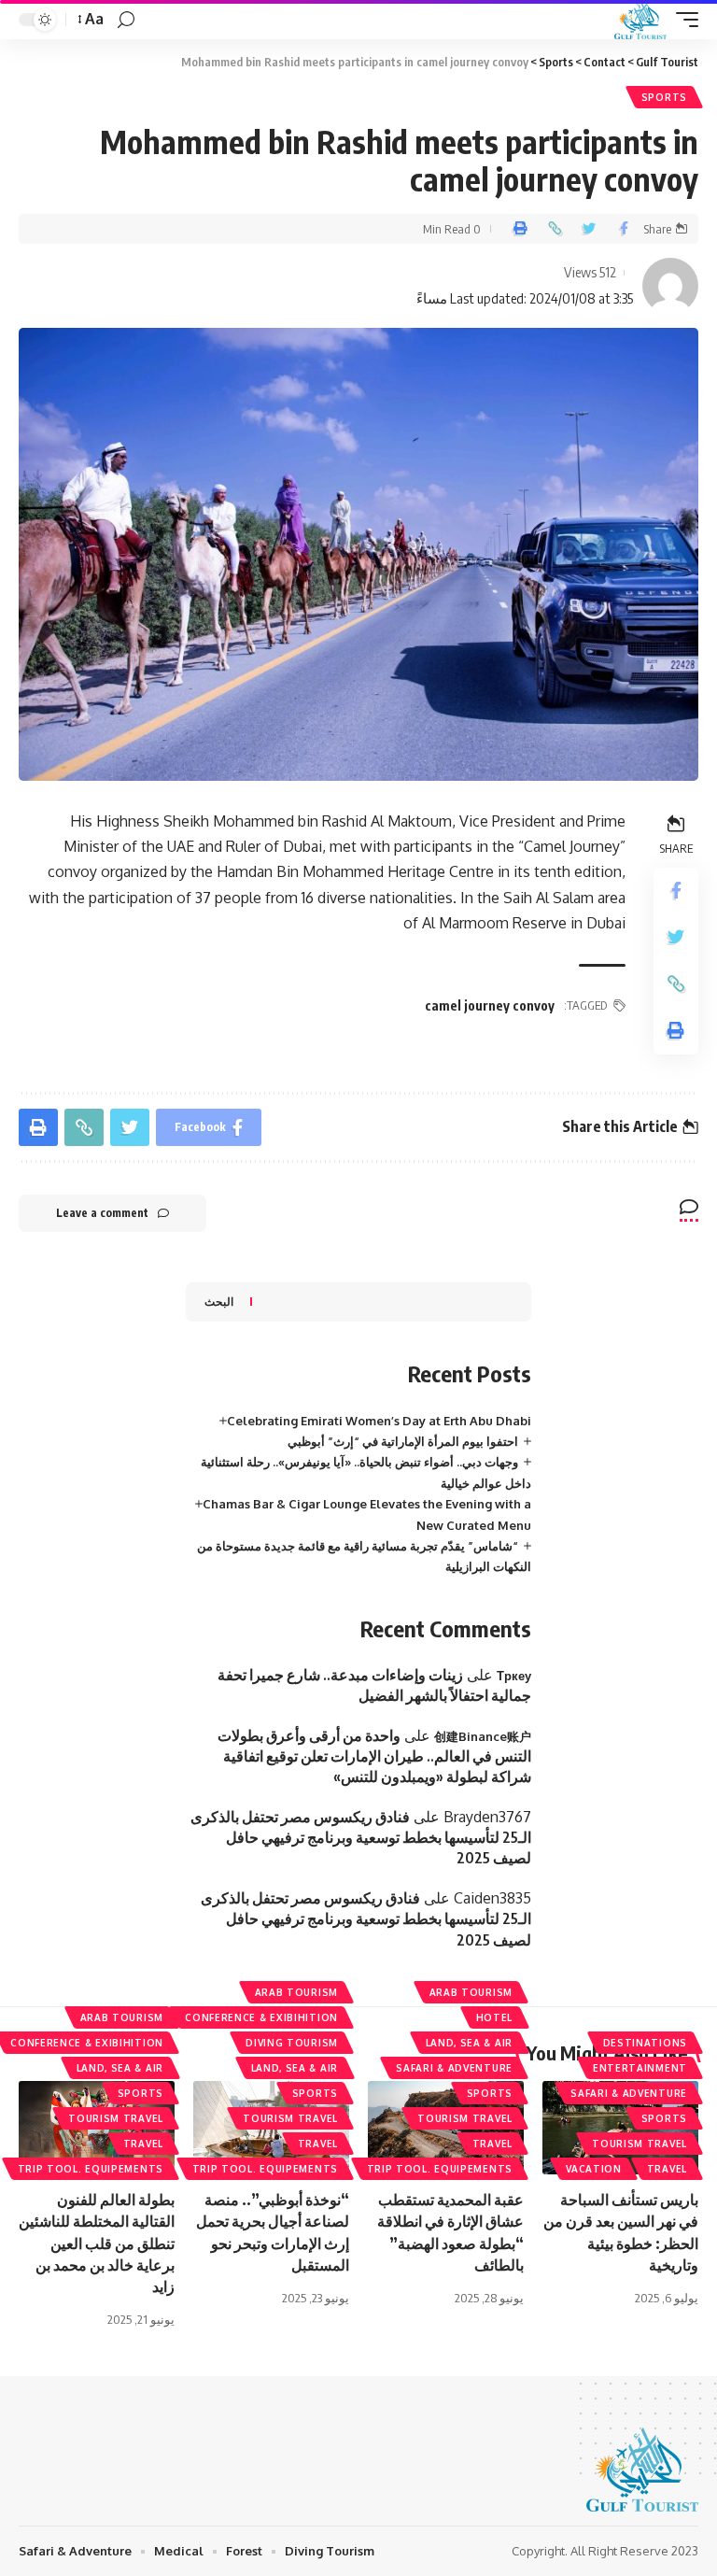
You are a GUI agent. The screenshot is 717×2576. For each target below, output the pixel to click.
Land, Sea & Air (470, 2043)
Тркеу (514, 1676)
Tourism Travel (640, 2144)
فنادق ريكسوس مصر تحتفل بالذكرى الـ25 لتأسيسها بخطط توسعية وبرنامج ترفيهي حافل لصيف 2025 (361, 1838)
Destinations (645, 2043)
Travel (667, 2169)
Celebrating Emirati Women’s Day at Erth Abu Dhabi (379, 1421)
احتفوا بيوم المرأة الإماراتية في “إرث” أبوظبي (403, 1441)
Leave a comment (102, 1213)
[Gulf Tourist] (640, 20)
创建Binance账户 (483, 1736)
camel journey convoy (490, 1005)
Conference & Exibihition (261, 2017)
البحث (219, 1302)
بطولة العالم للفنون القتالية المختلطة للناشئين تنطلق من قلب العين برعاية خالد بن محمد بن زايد (97, 2243)
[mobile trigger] (682, 20)
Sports (664, 97)
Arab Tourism (471, 1992)
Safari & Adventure (629, 2093)
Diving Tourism (292, 2043)
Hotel (495, 2017)
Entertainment (640, 2068)
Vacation (594, 2169)
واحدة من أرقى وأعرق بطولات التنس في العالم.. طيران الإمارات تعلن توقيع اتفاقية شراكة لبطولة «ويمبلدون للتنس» (374, 1756)
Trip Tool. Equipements (440, 2169)
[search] (126, 20)
